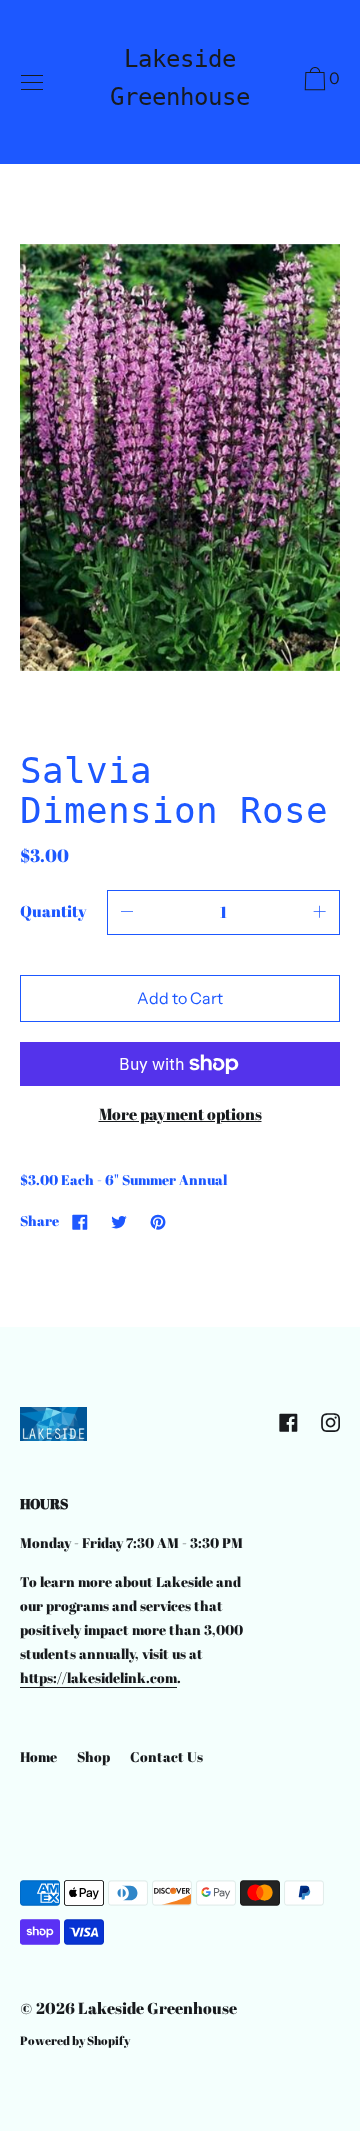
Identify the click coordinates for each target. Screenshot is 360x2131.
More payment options (180, 1114)
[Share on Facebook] (80, 1221)
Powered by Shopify (75, 2040)
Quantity (53, 911)
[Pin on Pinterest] (158, 1221)
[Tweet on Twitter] (119, 1221)
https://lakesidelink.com (98, 1677)
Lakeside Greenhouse (180, 78)
